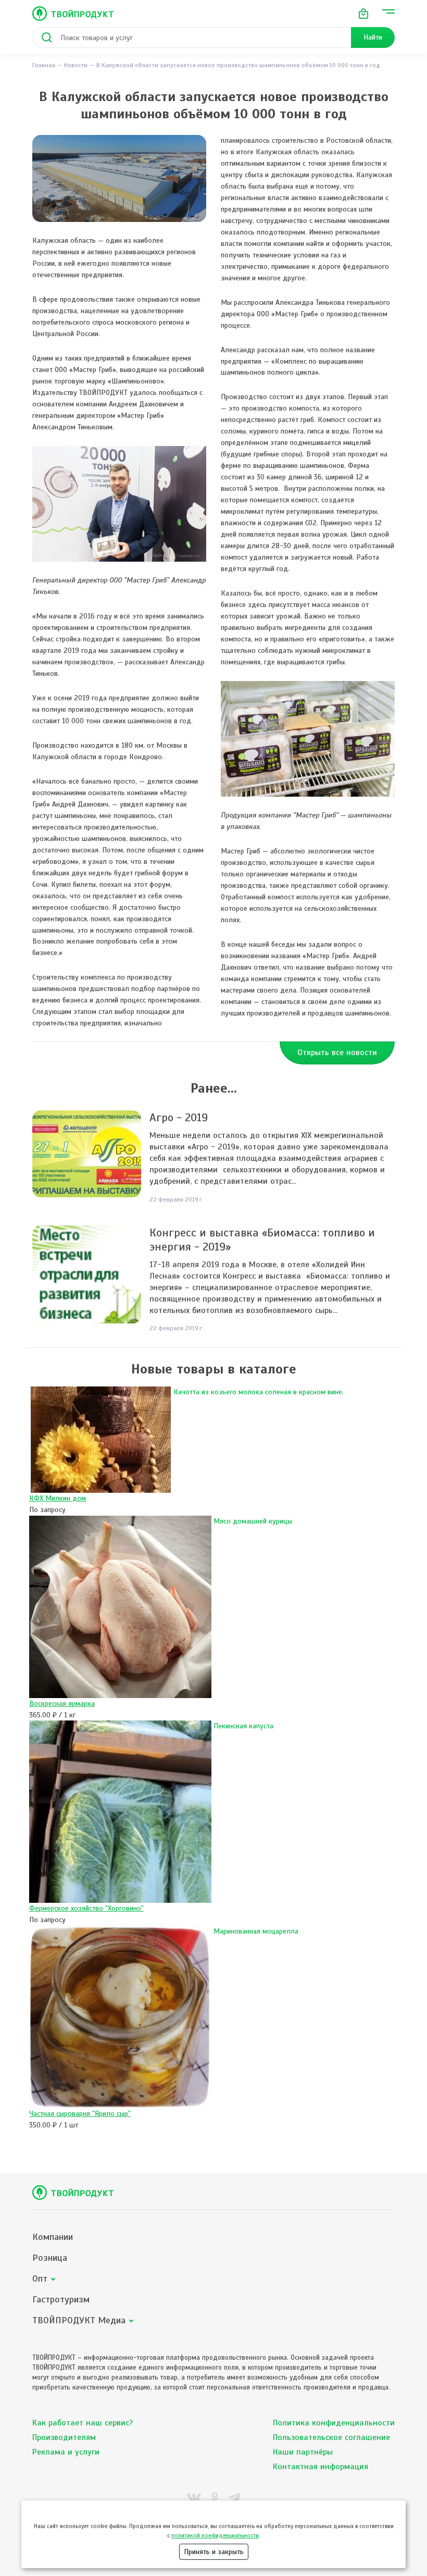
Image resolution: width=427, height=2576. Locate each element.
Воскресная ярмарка (62, 1704)
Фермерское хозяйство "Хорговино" (86, 1908)
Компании (53, 2237)
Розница (50, 2258)
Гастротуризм (61, 2300)
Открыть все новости (337, 1052)
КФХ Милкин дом (58, 1498)
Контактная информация (321, 2467)
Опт (40, 2279)
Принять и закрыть (214, 2552)
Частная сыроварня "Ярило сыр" (80, 2114)
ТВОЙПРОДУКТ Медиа (79, 2320)
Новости (76, 65)
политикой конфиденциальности (215, 2535)
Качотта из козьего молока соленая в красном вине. (259, 1392)
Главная (44, 65)
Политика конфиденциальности (334, 2423)
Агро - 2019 (179, 1117)
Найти (373, 37)
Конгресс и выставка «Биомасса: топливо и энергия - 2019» (262, 1240)
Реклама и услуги (66, 2452)
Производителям (64, 2437)
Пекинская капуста (243, 1726)
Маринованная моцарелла (256, 1931)
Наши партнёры (303, 2452)
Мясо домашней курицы (253, 1521)
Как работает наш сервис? (83, 2423)
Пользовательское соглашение (331, 2437)
